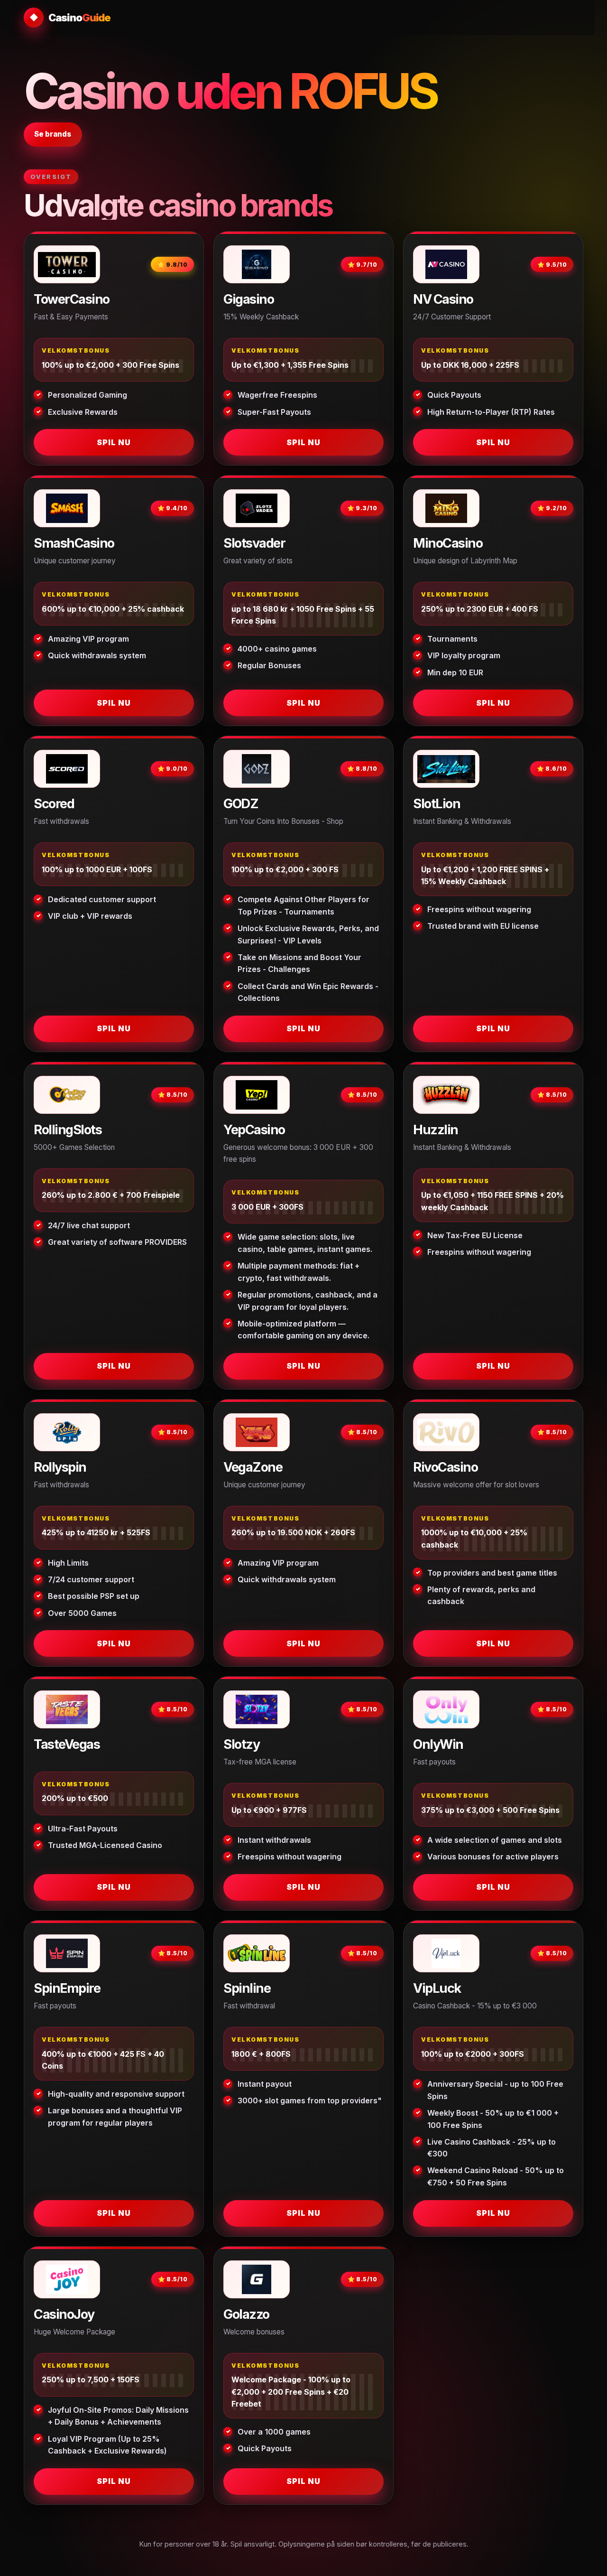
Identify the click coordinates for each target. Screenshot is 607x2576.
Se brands (53, 134)
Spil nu (114, 442)
